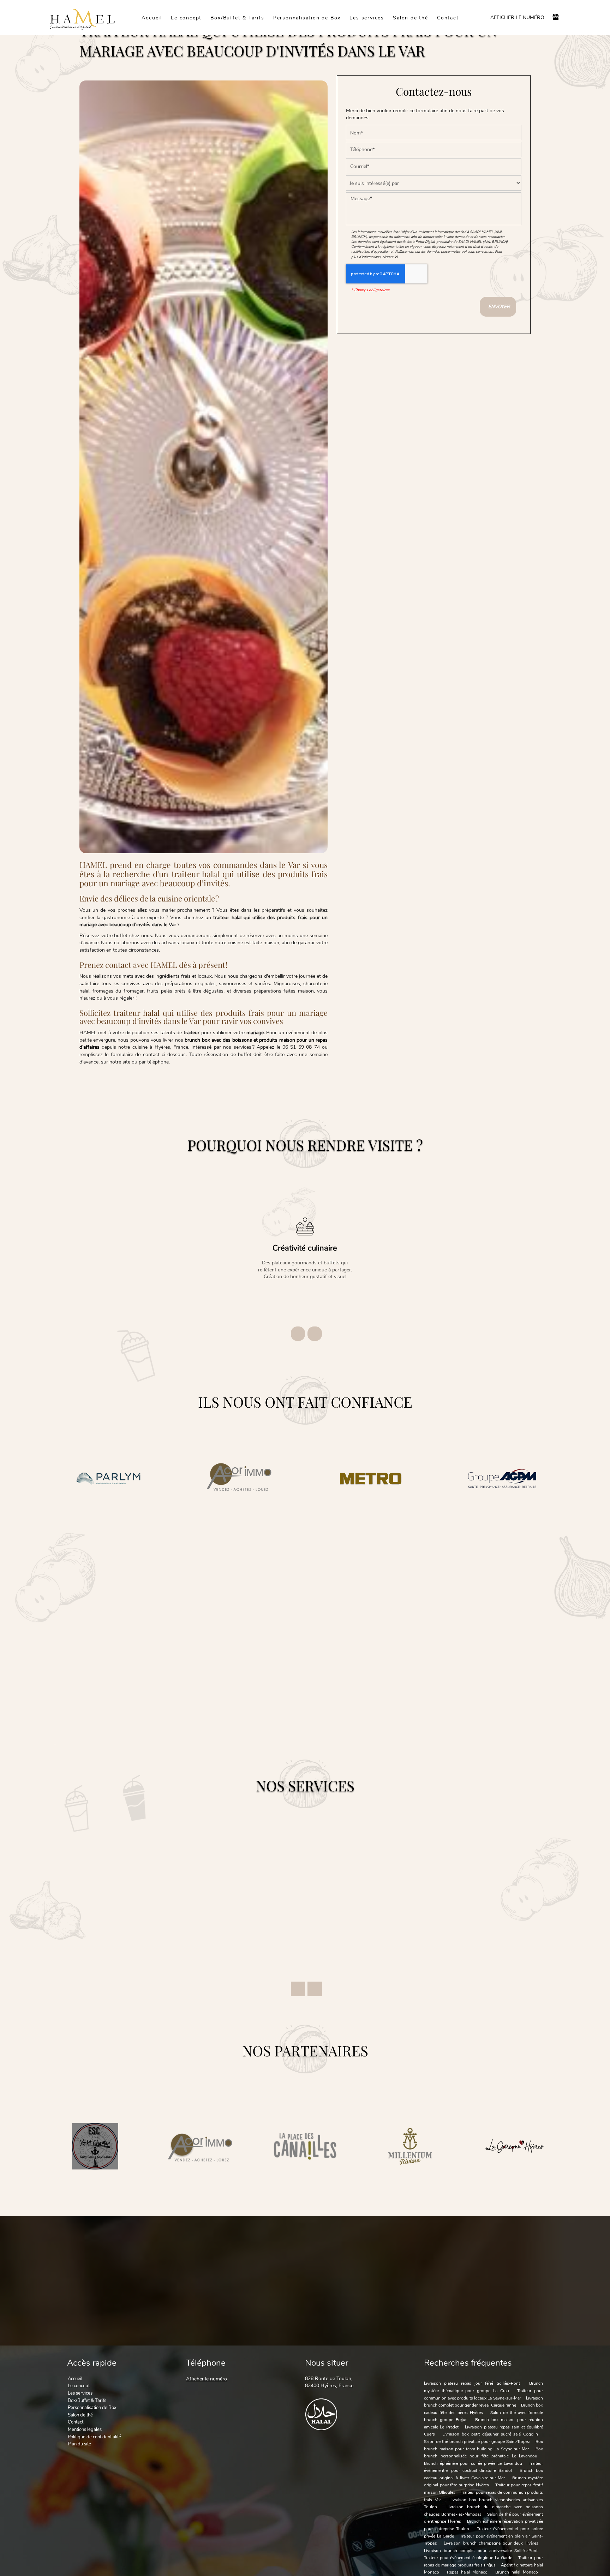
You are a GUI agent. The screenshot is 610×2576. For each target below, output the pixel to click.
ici (396, 257)
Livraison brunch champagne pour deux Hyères (491, 2543)
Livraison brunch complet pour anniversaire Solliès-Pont (481, 2551)
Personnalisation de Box (307, 17)
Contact (448, 17)
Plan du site (79, 2444)
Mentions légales (85, 2429)
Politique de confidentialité (94, 2437)
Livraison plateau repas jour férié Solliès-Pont (472, 2383)
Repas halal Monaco (467, 2572)
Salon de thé (411, 17)
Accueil (152, 17)
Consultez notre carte (466, 1631)
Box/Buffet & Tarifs (237, 17)
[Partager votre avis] (556, 18)
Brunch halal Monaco (517, 2572)
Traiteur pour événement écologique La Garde (468, 2558)
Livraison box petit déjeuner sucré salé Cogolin (490, 2434)
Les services (367, 17)
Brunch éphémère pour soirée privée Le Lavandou (473, 2463)
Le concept (186, 17)
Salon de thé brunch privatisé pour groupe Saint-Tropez (477, 2442)
